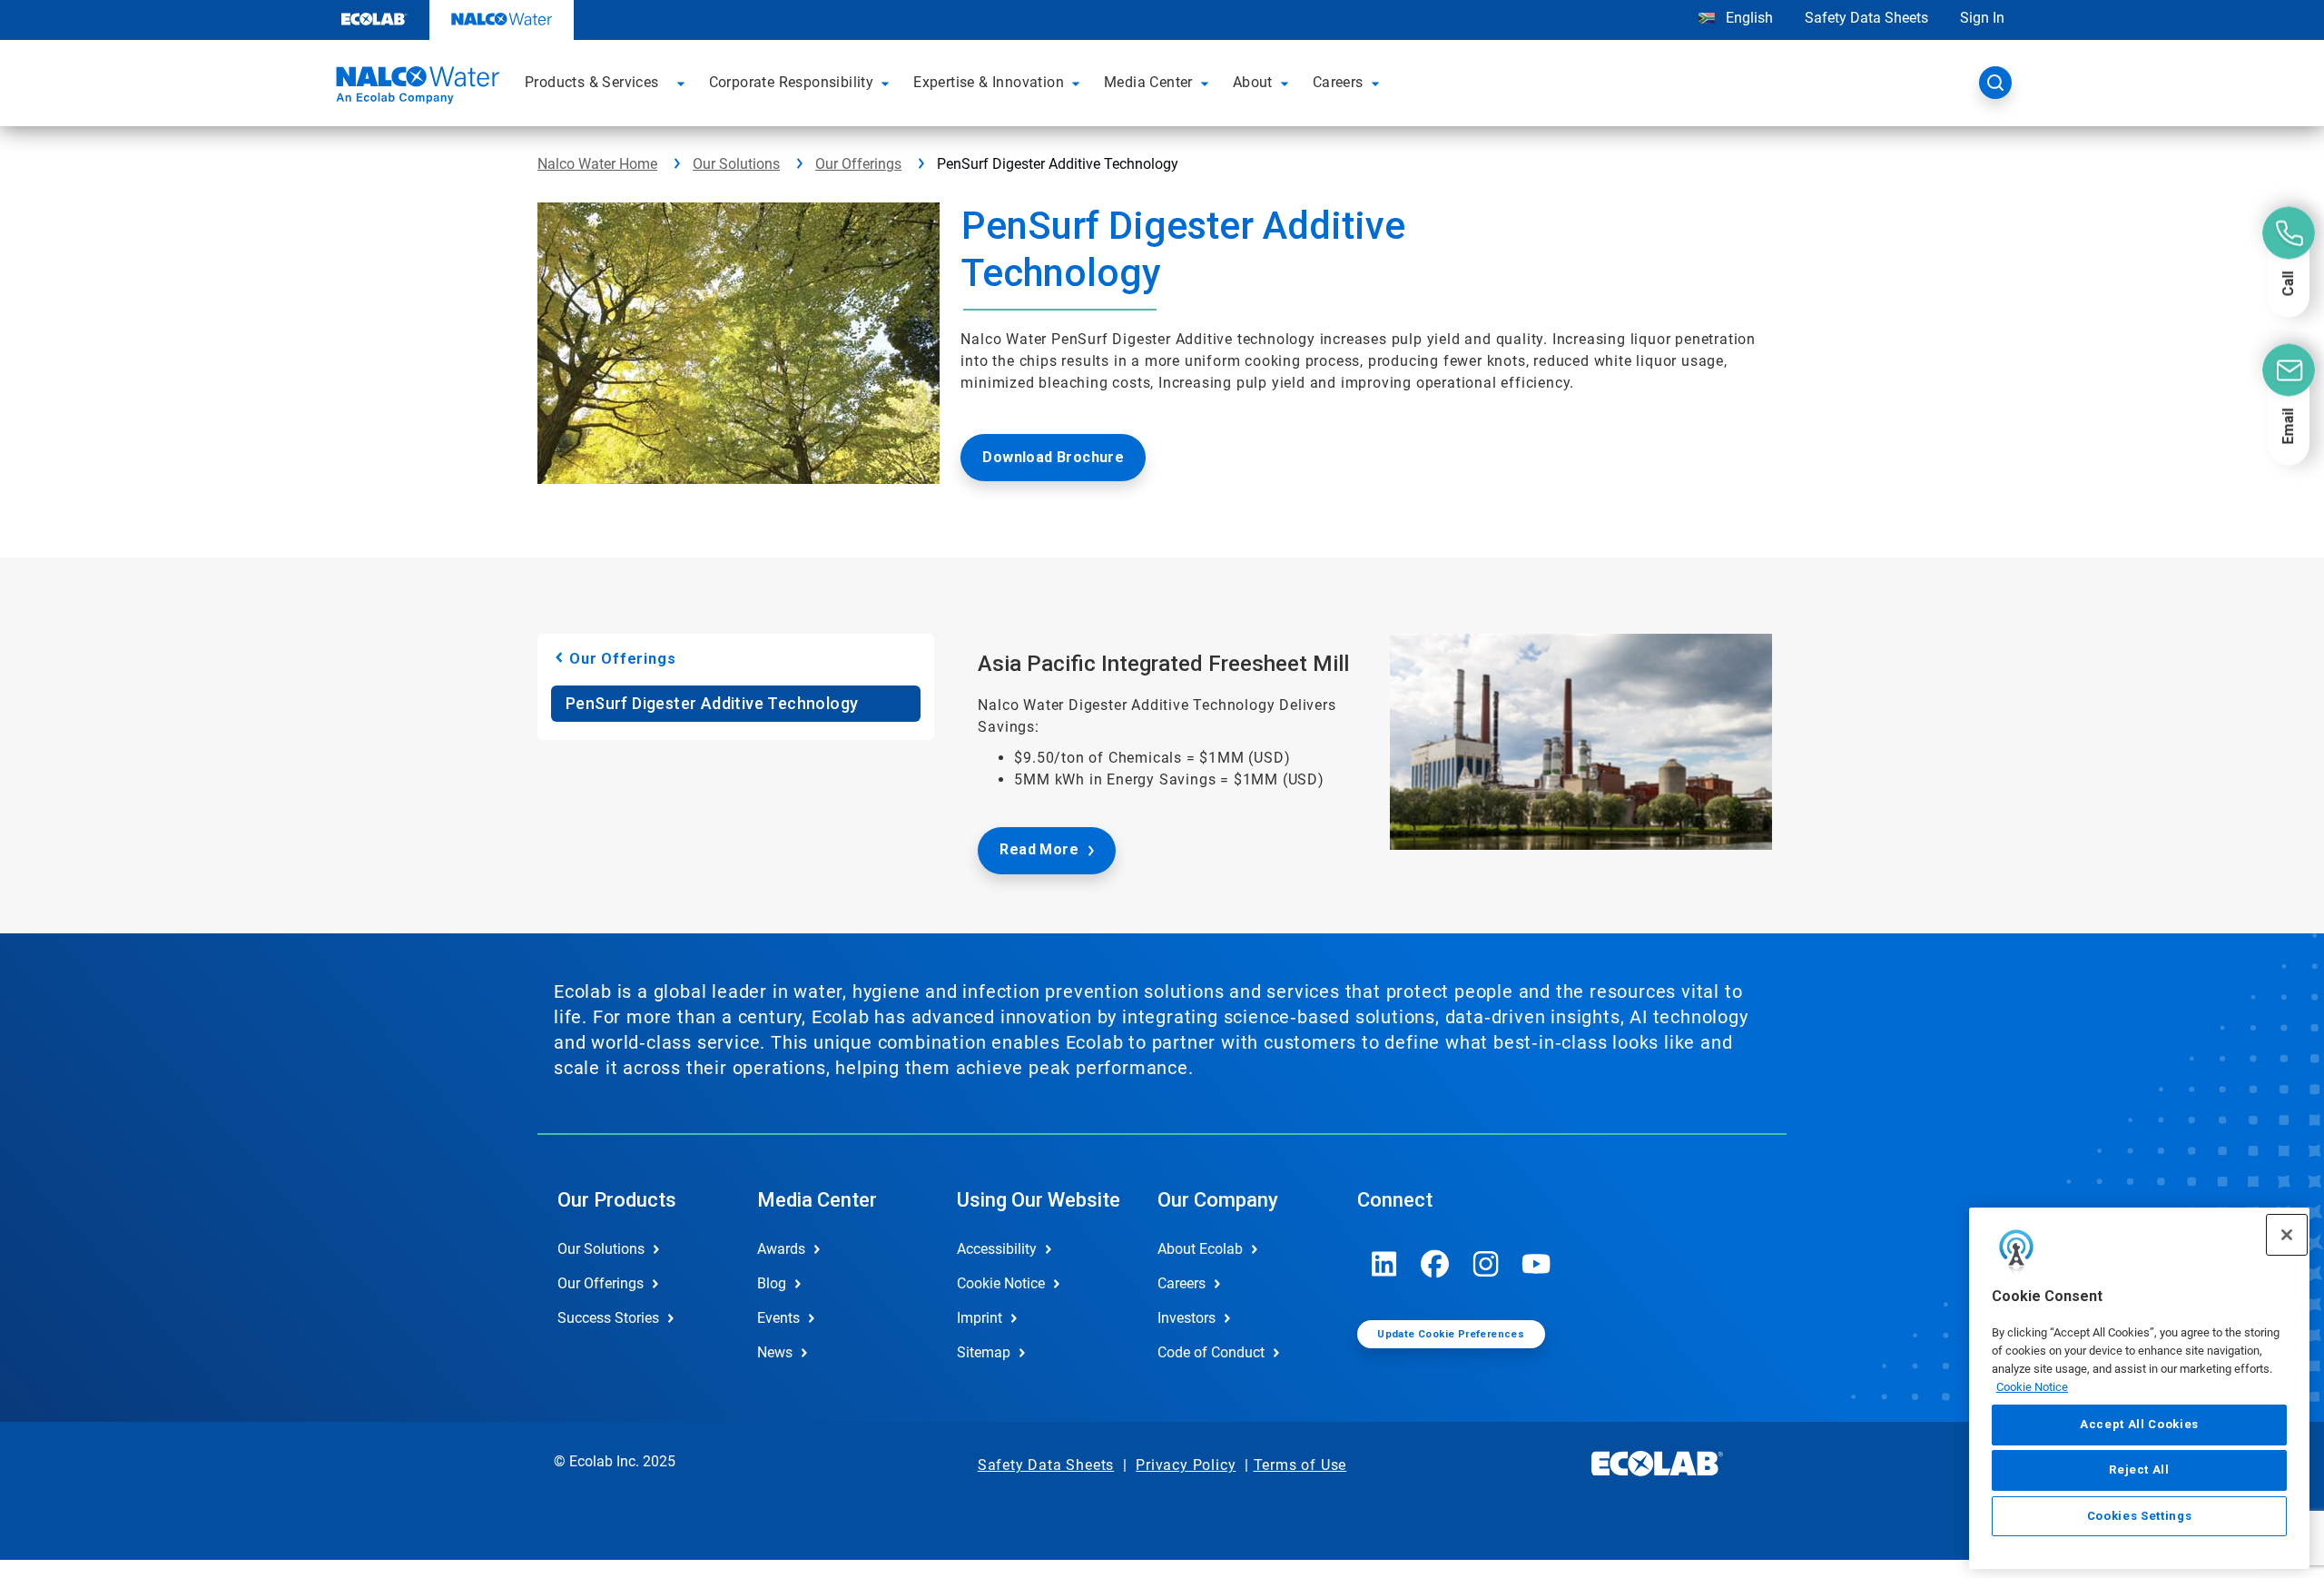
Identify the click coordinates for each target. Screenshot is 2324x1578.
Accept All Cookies (2139, 1424)
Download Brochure (1053, 457)
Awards (781, 1249)
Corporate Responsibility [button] (792, 82)
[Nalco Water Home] (415, 88)
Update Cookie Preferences (1451, 1334)
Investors (1187, 1318)
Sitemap (984, 1352)
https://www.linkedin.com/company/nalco (1384, 1264)
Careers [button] (1338, 82)
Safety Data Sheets (1866, 18)
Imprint (980, 1318)
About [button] (1253, 82)
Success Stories (608, 1318)
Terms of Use (1300, 1465)
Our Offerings (858, 164)
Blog (772, 1283)
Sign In (1982, 18)
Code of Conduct (1211, 1352)
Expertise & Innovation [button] (989, 82)
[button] (684, 83)
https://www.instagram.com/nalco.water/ (1486, 1264)
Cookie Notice (2032, 1386)
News (775, 1352)
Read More (1039, 849)
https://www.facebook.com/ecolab (1435, 1264)
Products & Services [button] (592, 82)
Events (778, 1318)
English (1748, 18)
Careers (1182, 1283)
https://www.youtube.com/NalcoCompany (1537, 1264)
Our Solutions (736, 164)
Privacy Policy (1186, 1465)
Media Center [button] (1148, 82)
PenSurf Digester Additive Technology (712, 703)
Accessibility (997, 1249)
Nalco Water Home (597, 164)
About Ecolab (1200, 1249)
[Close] (2287, 1235)
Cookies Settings (2140, 1516)
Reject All (2139, 1470)
